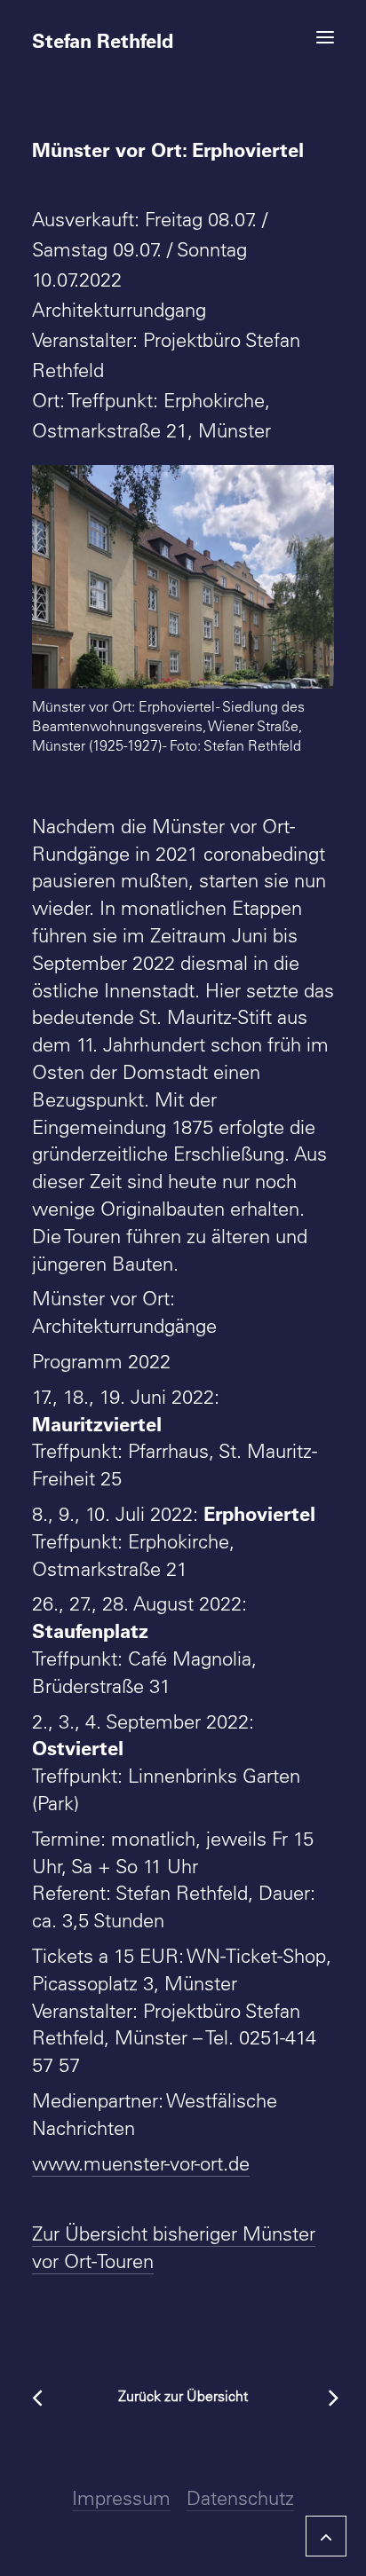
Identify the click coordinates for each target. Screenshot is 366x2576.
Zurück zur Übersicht (183, 2396)
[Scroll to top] (326, 2533)
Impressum (121, 2498)
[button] (325, 37)
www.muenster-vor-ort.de (141, 2163)
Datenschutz (240, 2498)
